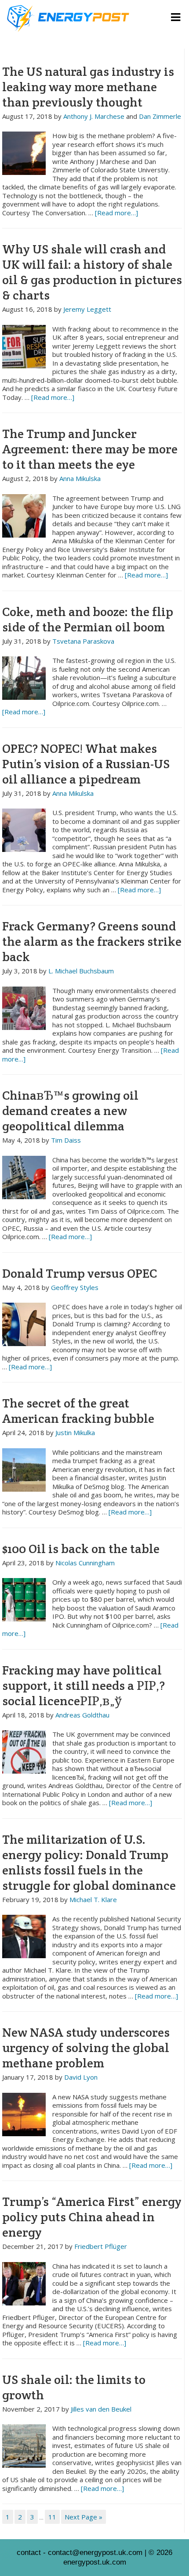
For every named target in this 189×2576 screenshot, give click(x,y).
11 (52, 2517)
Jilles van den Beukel (101, 2409)
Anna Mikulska (80, 478)
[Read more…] (116, 213)
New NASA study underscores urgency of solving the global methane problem (86, 2048)
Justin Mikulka (75, 1432)
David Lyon (81, 2077)
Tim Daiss (66, 1140)
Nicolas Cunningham (85, 1563)
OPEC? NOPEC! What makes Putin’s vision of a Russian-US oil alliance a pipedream (86, 764)
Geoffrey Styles (75, 1287)
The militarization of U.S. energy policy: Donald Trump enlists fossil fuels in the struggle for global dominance (89, 1862)
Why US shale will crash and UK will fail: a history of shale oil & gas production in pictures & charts (92, 272)
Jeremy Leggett (87, 309)
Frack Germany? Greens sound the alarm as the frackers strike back (92, 941)
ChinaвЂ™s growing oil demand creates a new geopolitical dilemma (70, 1111)
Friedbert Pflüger (101, 2246)
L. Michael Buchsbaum (81, 971)
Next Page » (84, 2517)
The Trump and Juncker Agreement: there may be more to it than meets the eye (90, 449)
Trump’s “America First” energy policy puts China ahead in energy (92, 2217)
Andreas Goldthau (82, 1715)
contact (29, 2553)
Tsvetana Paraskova (83, 641)
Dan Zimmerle (160, 116)
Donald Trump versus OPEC (80, 1273)
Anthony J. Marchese (94, 116)
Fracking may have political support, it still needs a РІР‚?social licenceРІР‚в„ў (84, 1685)
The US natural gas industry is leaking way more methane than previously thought (88, 87)
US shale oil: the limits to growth (74, 2387)
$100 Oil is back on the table (81, 1549)
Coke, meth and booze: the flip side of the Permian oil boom (88, 619)
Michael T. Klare (93, 1899)
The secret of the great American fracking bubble (78, 1411)
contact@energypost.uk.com (95, 2553)
